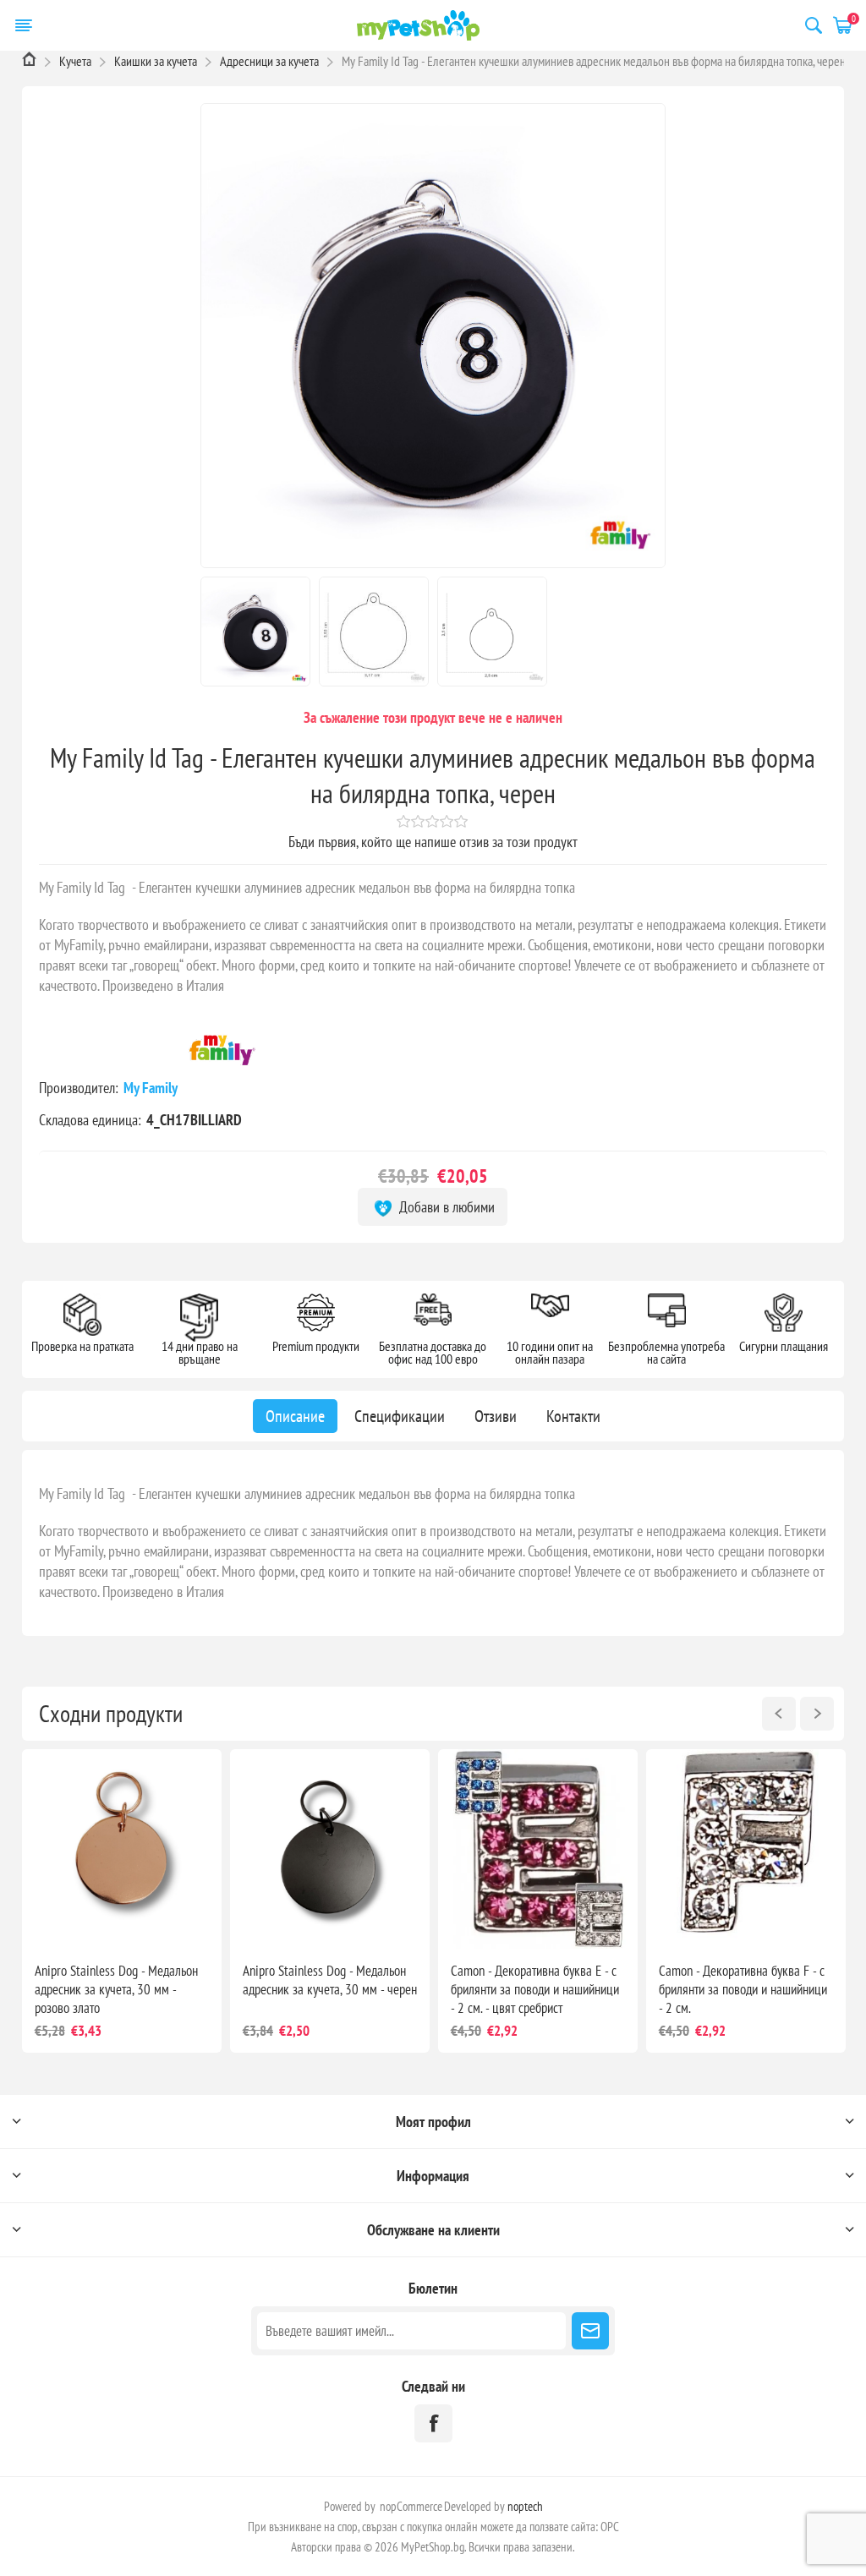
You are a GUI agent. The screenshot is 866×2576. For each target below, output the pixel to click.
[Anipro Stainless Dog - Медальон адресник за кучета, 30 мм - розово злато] (122, 1849)
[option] (122, 1901)
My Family (152, 1088)
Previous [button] (779, 1714)
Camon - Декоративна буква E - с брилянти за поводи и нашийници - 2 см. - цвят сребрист (535, 1989)
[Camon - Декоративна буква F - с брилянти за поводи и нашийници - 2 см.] (746, 1849)
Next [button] (817, 1714)
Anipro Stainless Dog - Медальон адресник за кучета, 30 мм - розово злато (116, 1989)
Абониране (590, 2331)
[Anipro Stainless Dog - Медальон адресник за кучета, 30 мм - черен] (330, 1849)
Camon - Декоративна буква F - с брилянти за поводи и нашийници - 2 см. (743, 1989)
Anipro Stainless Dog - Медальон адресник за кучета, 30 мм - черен (330, 1980)
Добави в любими (445, 1207)
